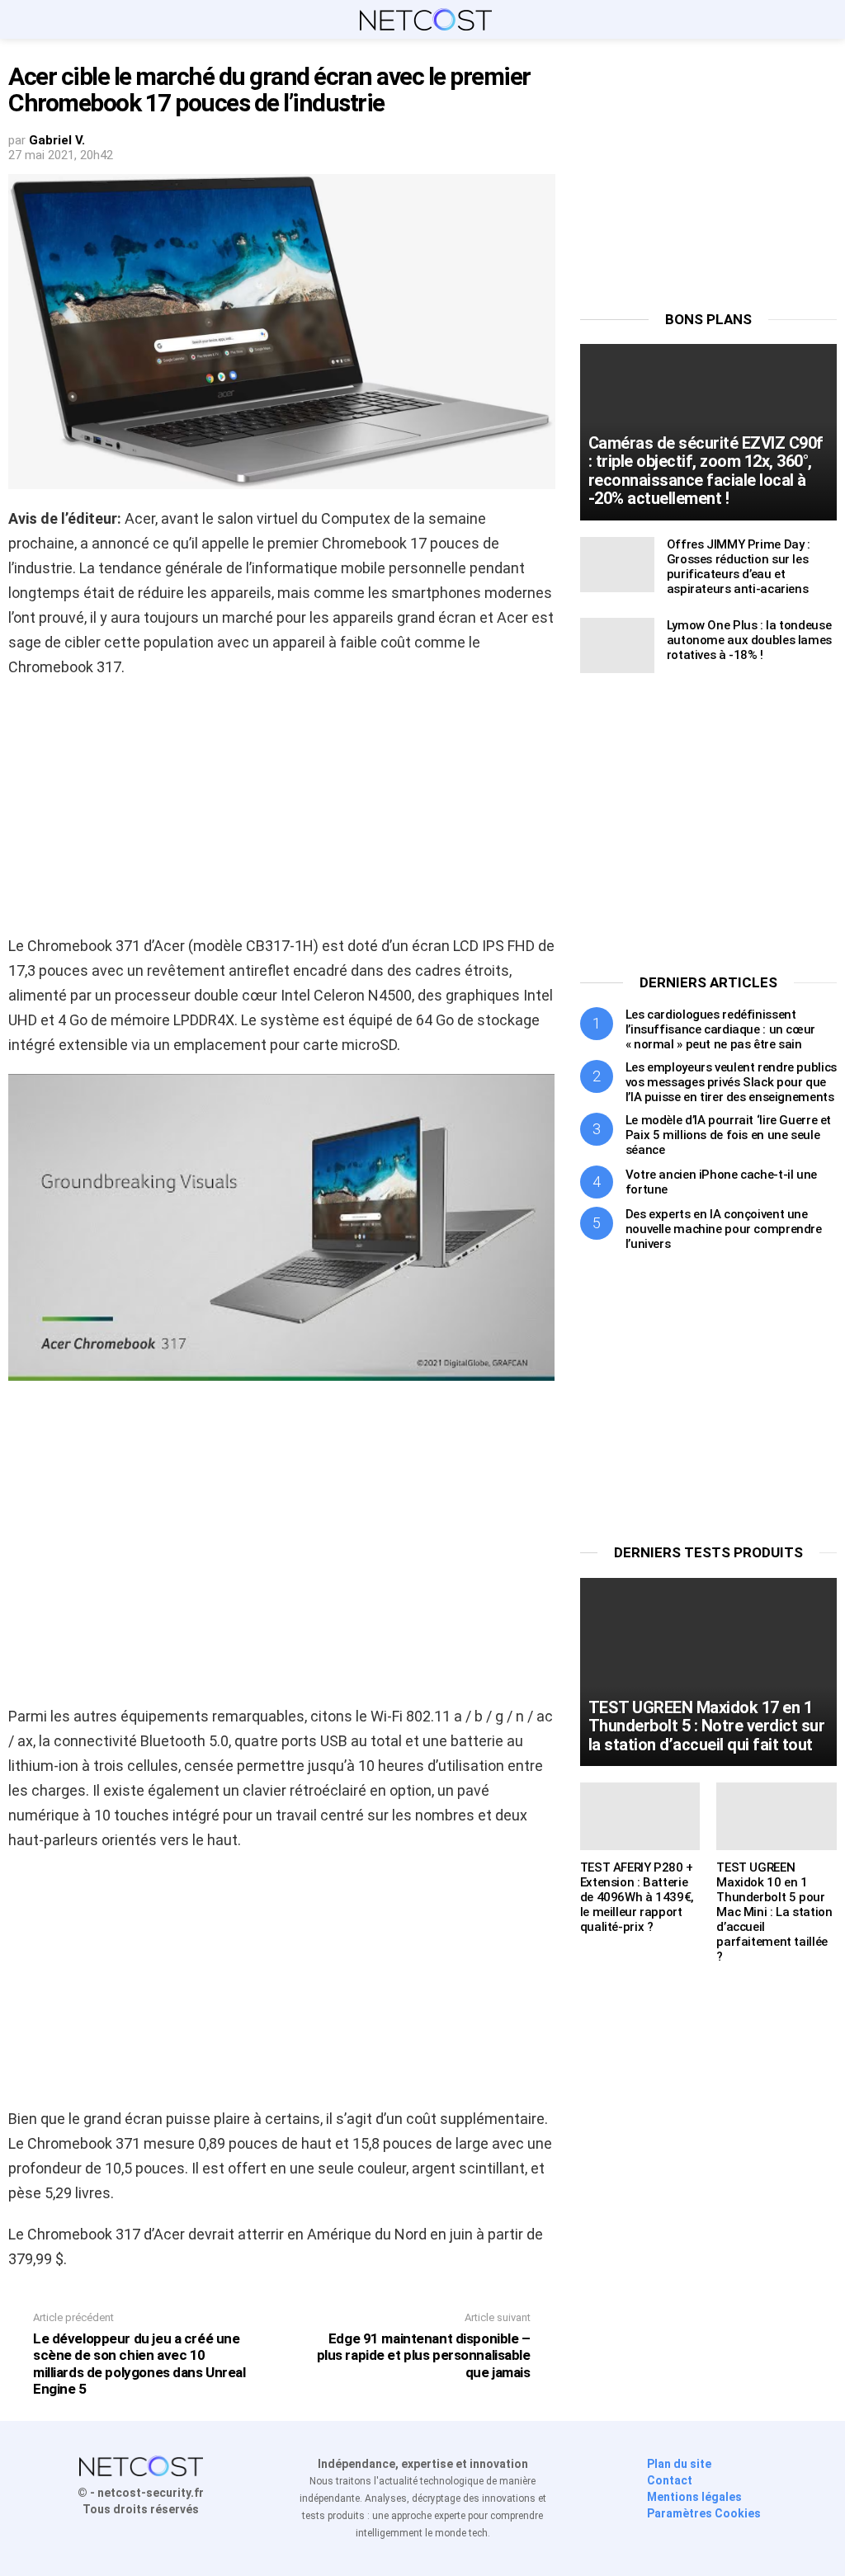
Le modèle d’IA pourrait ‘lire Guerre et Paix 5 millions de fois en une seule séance (728, 1135)
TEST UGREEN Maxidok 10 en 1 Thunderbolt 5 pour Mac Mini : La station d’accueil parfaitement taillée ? (774, 1912)
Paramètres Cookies (704, 2513)
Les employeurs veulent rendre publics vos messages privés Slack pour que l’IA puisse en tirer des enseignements (731, 1082)
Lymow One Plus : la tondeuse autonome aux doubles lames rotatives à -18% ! (749, 640)
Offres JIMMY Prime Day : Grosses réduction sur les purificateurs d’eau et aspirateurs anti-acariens (739, 567)
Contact (670, 2480)
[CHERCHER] (827, 20)
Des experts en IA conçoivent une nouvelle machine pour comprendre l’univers (724, 1229)
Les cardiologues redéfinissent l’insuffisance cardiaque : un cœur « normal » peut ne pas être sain (720, 1029)
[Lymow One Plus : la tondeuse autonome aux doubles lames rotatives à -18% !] (617, 645)
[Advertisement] (281, 812)
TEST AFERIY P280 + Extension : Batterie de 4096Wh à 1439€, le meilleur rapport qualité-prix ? (637, 1897)
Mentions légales (694, 2497)
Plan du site (679, 2464)
